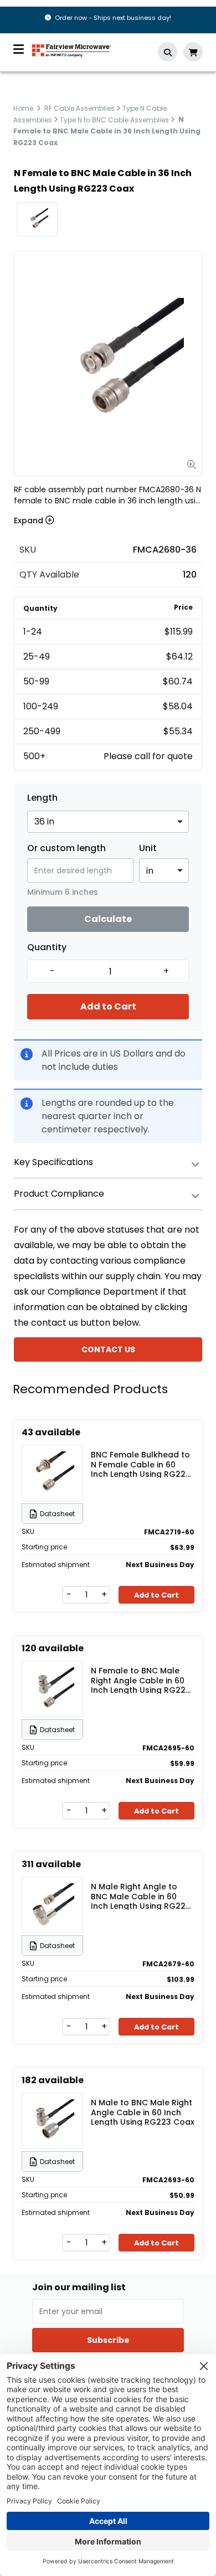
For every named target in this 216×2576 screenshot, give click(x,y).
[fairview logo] (71, 50)
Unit (148, 848)
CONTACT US (108, 1349)
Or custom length (66, 848)
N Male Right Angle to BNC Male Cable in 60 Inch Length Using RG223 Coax (141, 1896)
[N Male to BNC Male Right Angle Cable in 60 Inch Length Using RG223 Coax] (53, 2121)
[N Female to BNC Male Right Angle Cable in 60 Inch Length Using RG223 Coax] (53, 1689)
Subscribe (108, 2340)
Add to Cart (108, 1006)
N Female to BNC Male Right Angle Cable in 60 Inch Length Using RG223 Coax (141, 1680)
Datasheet (57, 1514)
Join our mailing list (79, 2288)
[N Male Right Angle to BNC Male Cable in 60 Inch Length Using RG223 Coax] (53, 1905)
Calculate (108, 919)
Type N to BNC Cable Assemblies (114, 119)
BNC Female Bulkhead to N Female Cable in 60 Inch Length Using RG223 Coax (141, 1464)
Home (23, 108)
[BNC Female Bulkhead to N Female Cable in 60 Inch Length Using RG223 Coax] (53, 1473)
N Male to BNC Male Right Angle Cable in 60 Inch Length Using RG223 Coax (143, 2112)
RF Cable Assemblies (79, 108)
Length (42, 798)
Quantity (47, 947)
